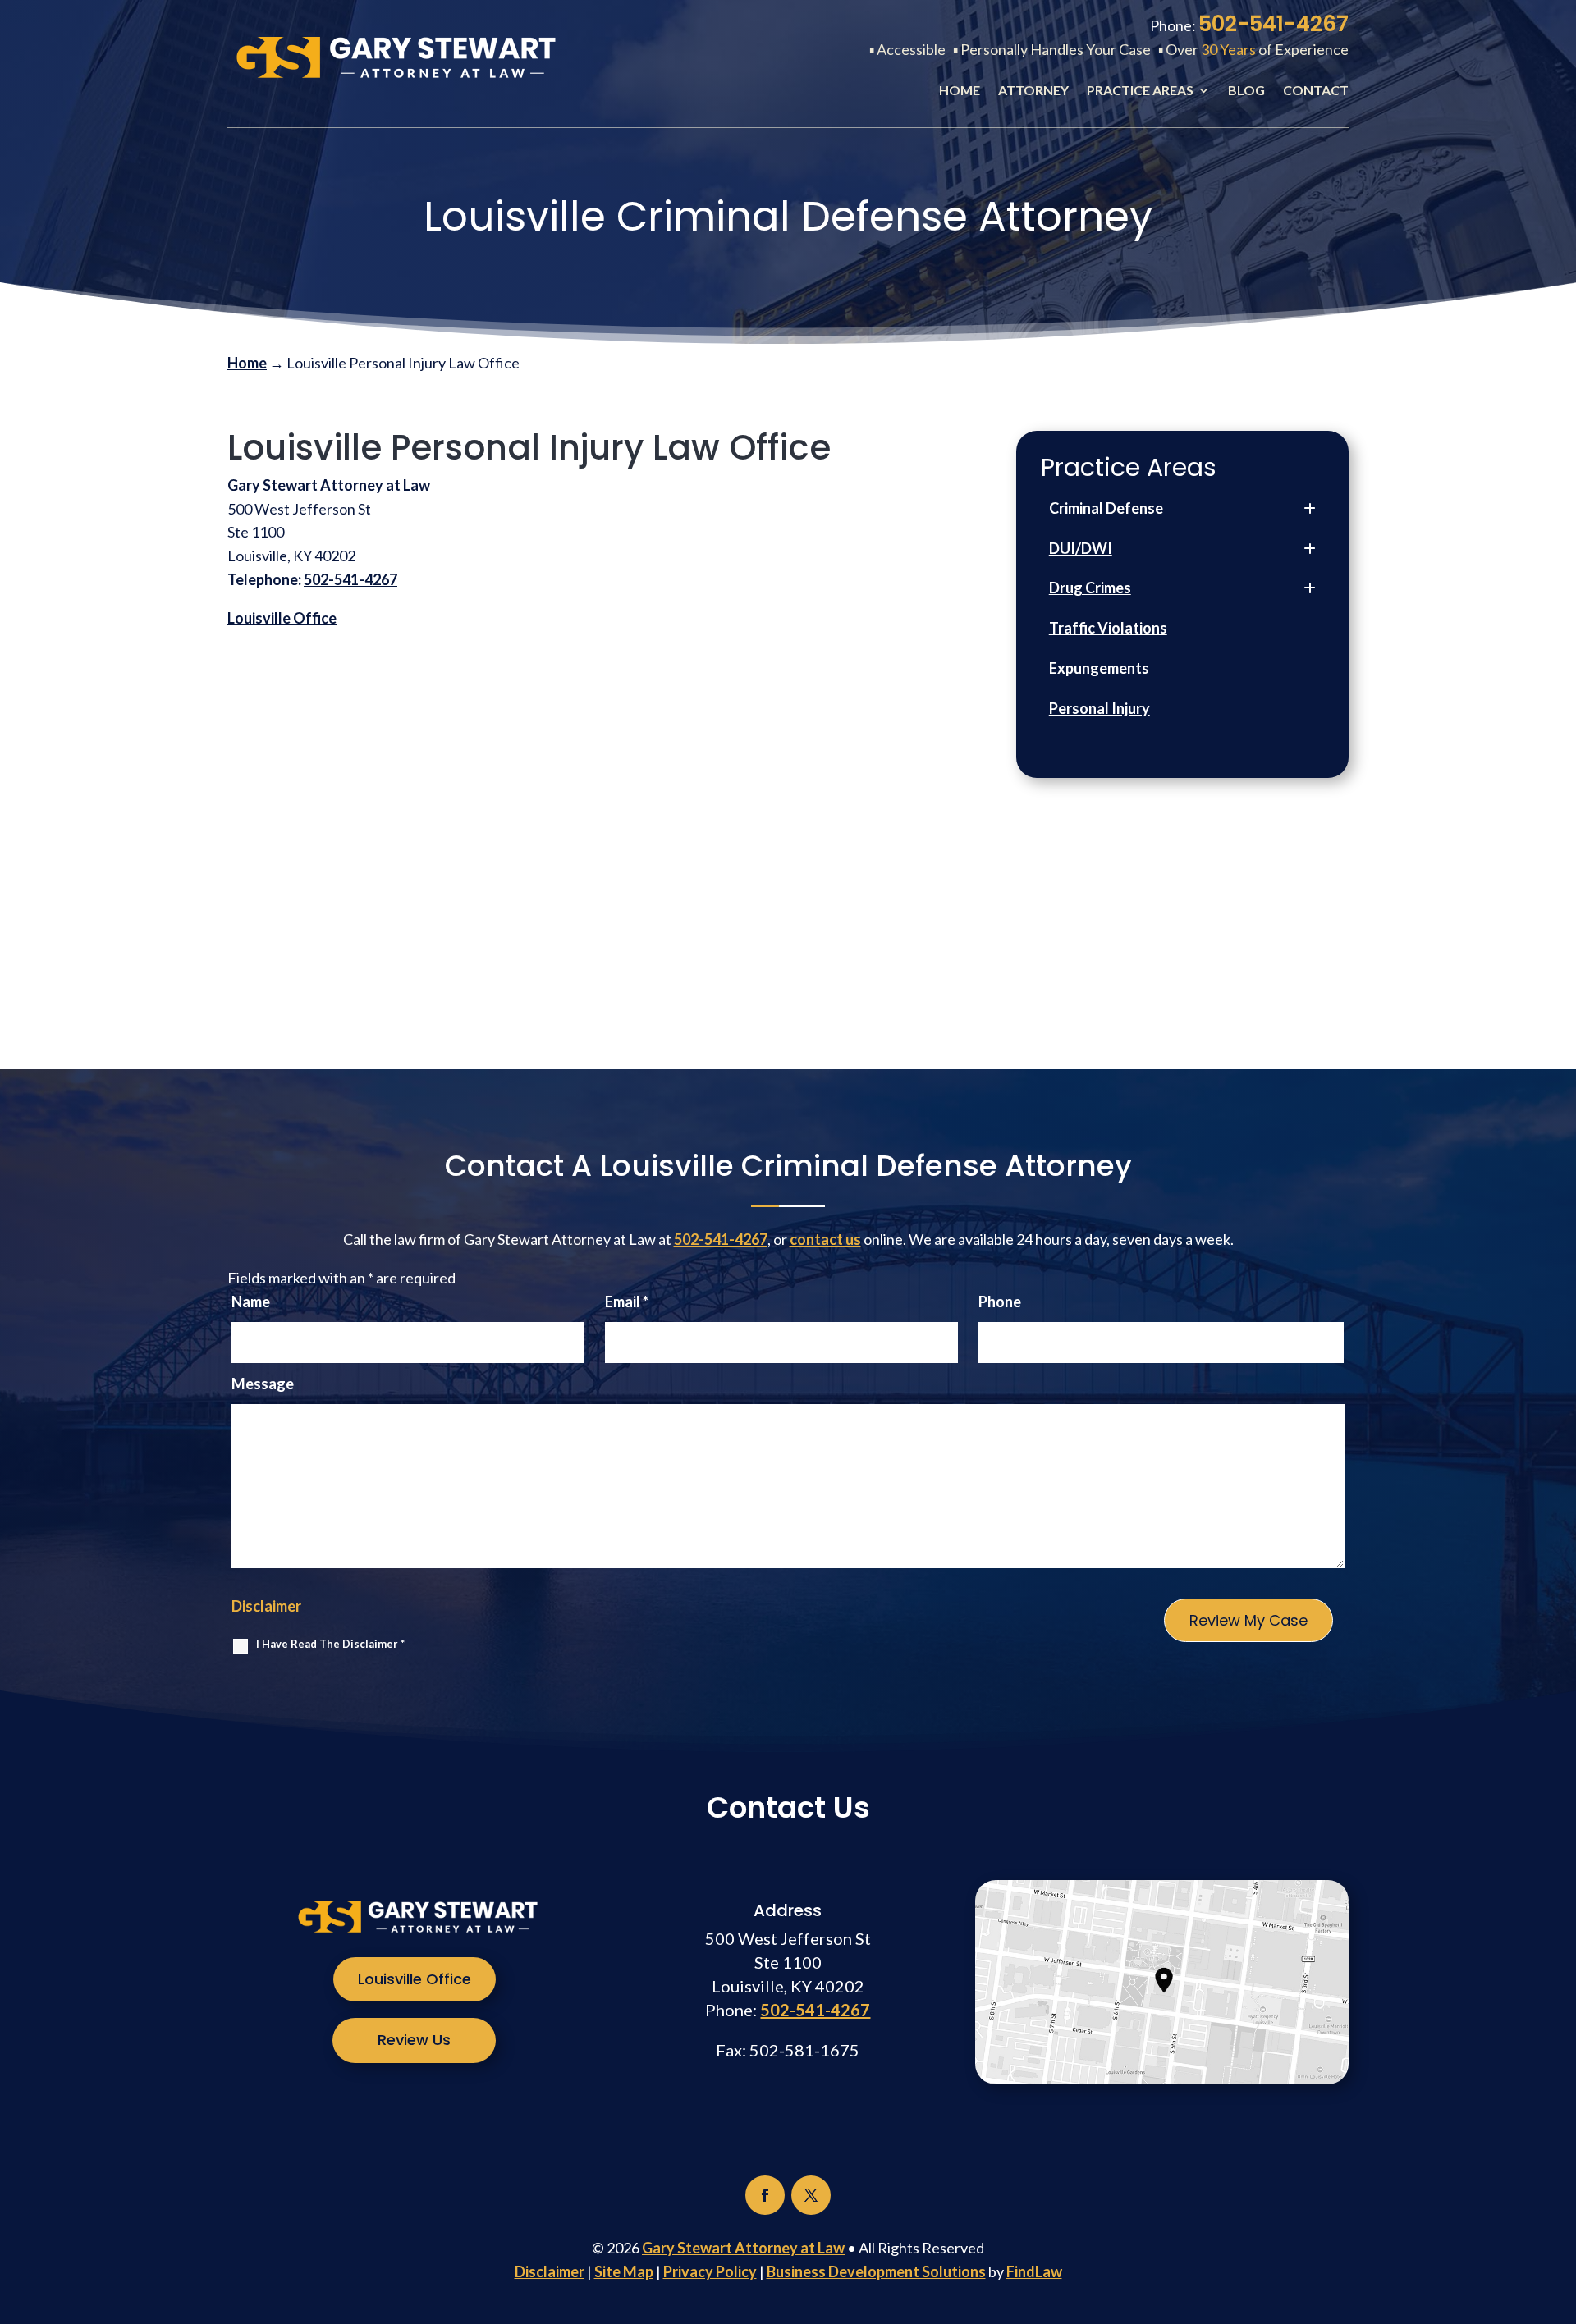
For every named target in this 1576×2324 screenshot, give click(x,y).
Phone (1000, 1302)
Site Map (624, 2271)
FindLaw (1034, 2271)
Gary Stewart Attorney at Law (743, 2248)
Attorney (1033, 91)
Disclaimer (266, 1606)
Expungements (1099, 668)
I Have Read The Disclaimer (330, 1644)
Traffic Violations (1108, 628)
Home (960, 91)
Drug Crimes (1090, 588)
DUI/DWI (1081, 548)
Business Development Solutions (876, 2271)
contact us (825, 1239)
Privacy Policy (710, 2271)
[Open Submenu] (1310, 508)
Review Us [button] (414, 2040)
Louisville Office (282, 618)
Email (627, 1302)
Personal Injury (1100, 708)
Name (251, 1302)
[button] (1560, 2205)
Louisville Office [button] (415, 1979)
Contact (1316, 91)
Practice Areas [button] (1140, 91)
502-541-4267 (1274, 24)
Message (263, 1384)
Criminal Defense (1106, 508)
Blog (1246, 91)
